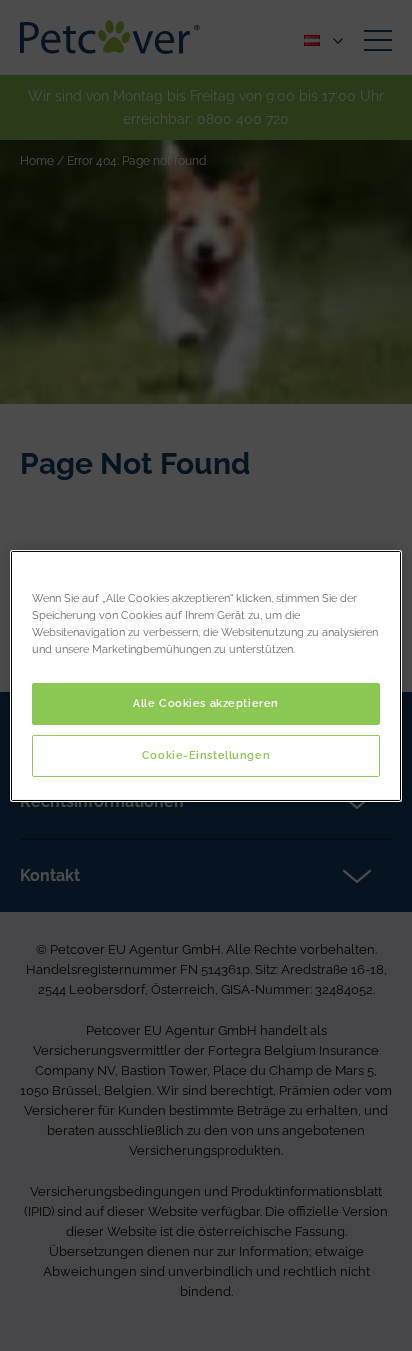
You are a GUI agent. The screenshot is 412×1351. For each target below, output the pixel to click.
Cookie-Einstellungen (206, 755)
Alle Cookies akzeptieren (206, 703)
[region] (205, 675)
